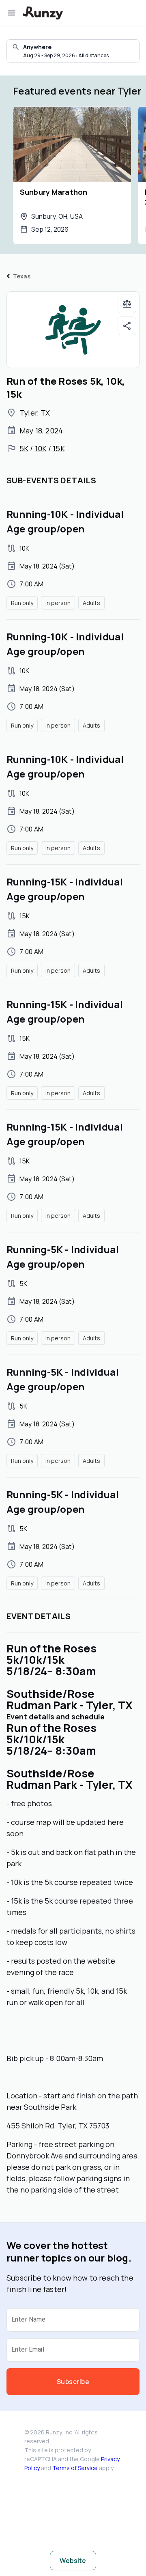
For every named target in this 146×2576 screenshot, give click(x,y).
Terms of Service (75, 2468)
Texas (22, 276)
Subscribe (73, 2382)
